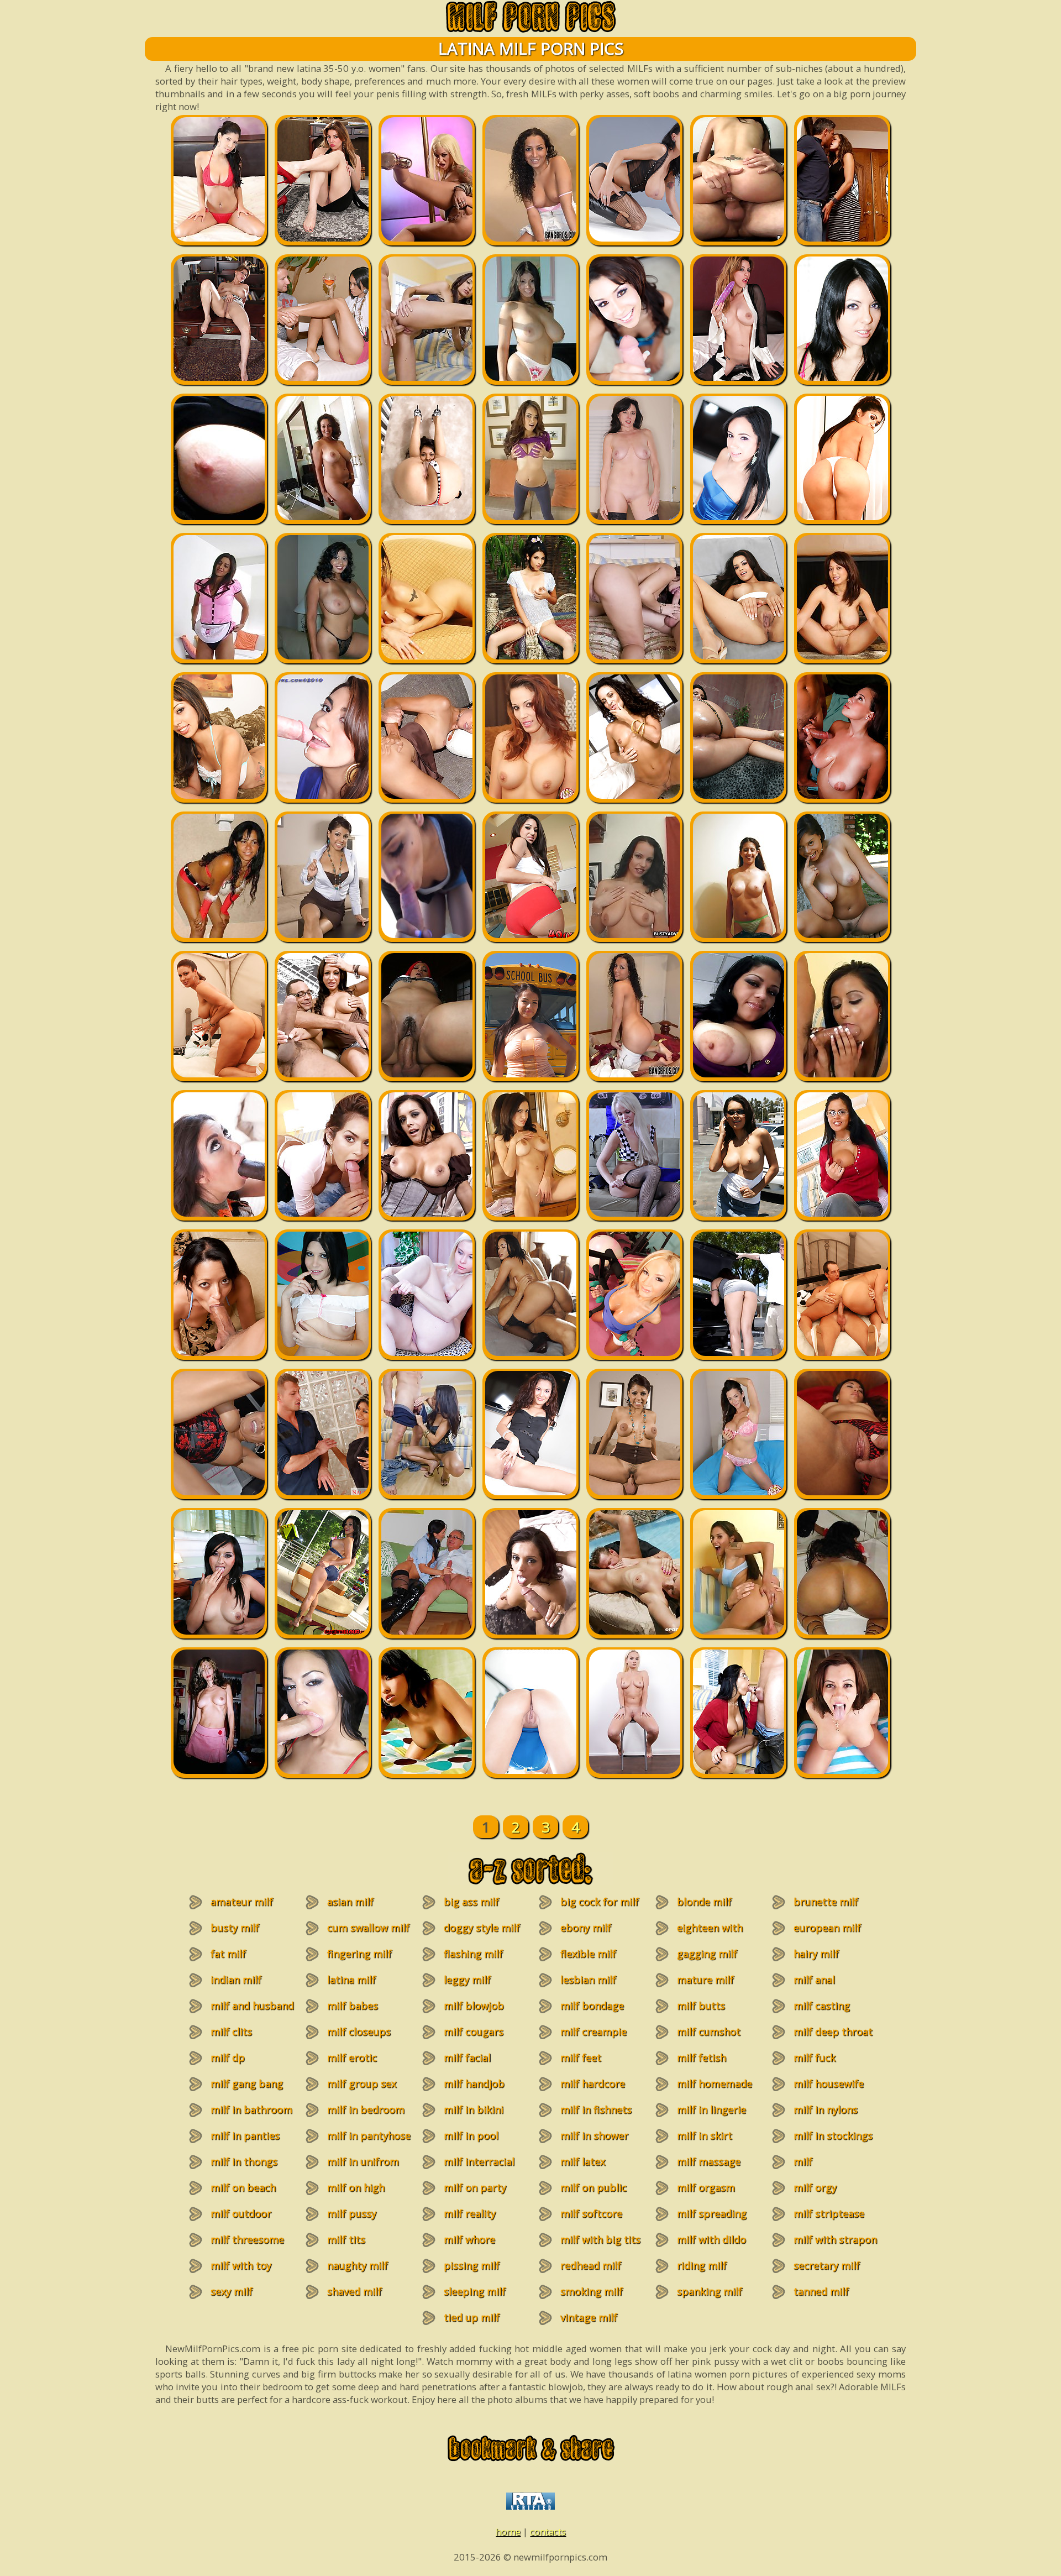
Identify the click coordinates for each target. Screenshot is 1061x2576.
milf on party (475, 2187)
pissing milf (472, 2265)
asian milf (350, 1902)
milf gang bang (247, 2083)
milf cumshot (709, 2032)
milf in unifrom (363, 2161)
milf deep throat (833, 2032)
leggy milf (467, 1980)
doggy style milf (482, 1928)
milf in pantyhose (369, 2135)
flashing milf (473, 1954)
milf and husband (252, 2006)
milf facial (467, 2057)
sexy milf (232, 2291)
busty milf (235, 1928)
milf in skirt (705, 2135)
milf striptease (829, 2213)
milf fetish (702, 2057)
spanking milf (710, 2291)
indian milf (236, 1980)
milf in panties (245, 2135)
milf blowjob (474, 2006)
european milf (827, 1928)
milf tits (346, 2239)
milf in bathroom (251, 2109)
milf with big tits (600, 2239)
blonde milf (704, 1902)
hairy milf (816, 1954)
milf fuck (815, 2057)
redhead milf (591, 2265)
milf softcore (591, 2213)
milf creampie (593, 2032)
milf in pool (471, 2135)
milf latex (583, 2161)
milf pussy (352, 2213)
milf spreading (712, 2213)
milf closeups (359, 2032)
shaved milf (354, 2291)
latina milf (351, 1980)
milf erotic (352, 2057)
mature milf (705, 1980)
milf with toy (241, 2265)
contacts (548, 2532)
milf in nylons (826, 2109)
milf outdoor (241, 2213)
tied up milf (472, 2317)
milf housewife (829, 2083)
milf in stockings (833, 2135)
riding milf (702, 2265)
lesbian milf (588, 1980)
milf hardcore (593, 2083)
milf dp (228, 2057)
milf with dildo (711, 2239)
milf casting (822, 2006)
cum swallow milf (368, 1928)
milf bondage (592, 2006)
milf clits (231, 2032)
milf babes (353, 2006)
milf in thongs (244, 2161)
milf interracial (479, 2161)
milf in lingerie (711, 2109)
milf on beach (243, 2187)
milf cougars (474, 2032)
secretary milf (827, 2265)
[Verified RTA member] (530, 2506)
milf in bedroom (366, 2109)
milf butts (701, 2006)
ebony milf (586, 1928)
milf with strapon (835, 2239)
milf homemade (715, 2083)
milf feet (581, 2057)
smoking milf (592, 2291)
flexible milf (588, 1954)
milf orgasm (706, 2187)
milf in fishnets (596, 2109)
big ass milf (471, 1902)
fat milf (228, 1954)
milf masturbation (819, 2168)
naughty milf (358, 2265)
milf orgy (815, 2187)
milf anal (814, 1980)
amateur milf (242, 1902)
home (508, 2532)
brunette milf (826, 1902)
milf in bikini (474, 2109)
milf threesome (247, 2239)
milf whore (469, 2239)
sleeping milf (475, 2291)
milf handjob (474, 2083)
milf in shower (594, 2135)
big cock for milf (600, 1902)
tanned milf (821, 2291)
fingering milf (359, 1954)
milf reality (470, 2213)
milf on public (593, 2187)
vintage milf (589, 2317)
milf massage (709, 2161)
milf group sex (362, 2083)
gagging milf (707, 1954)
